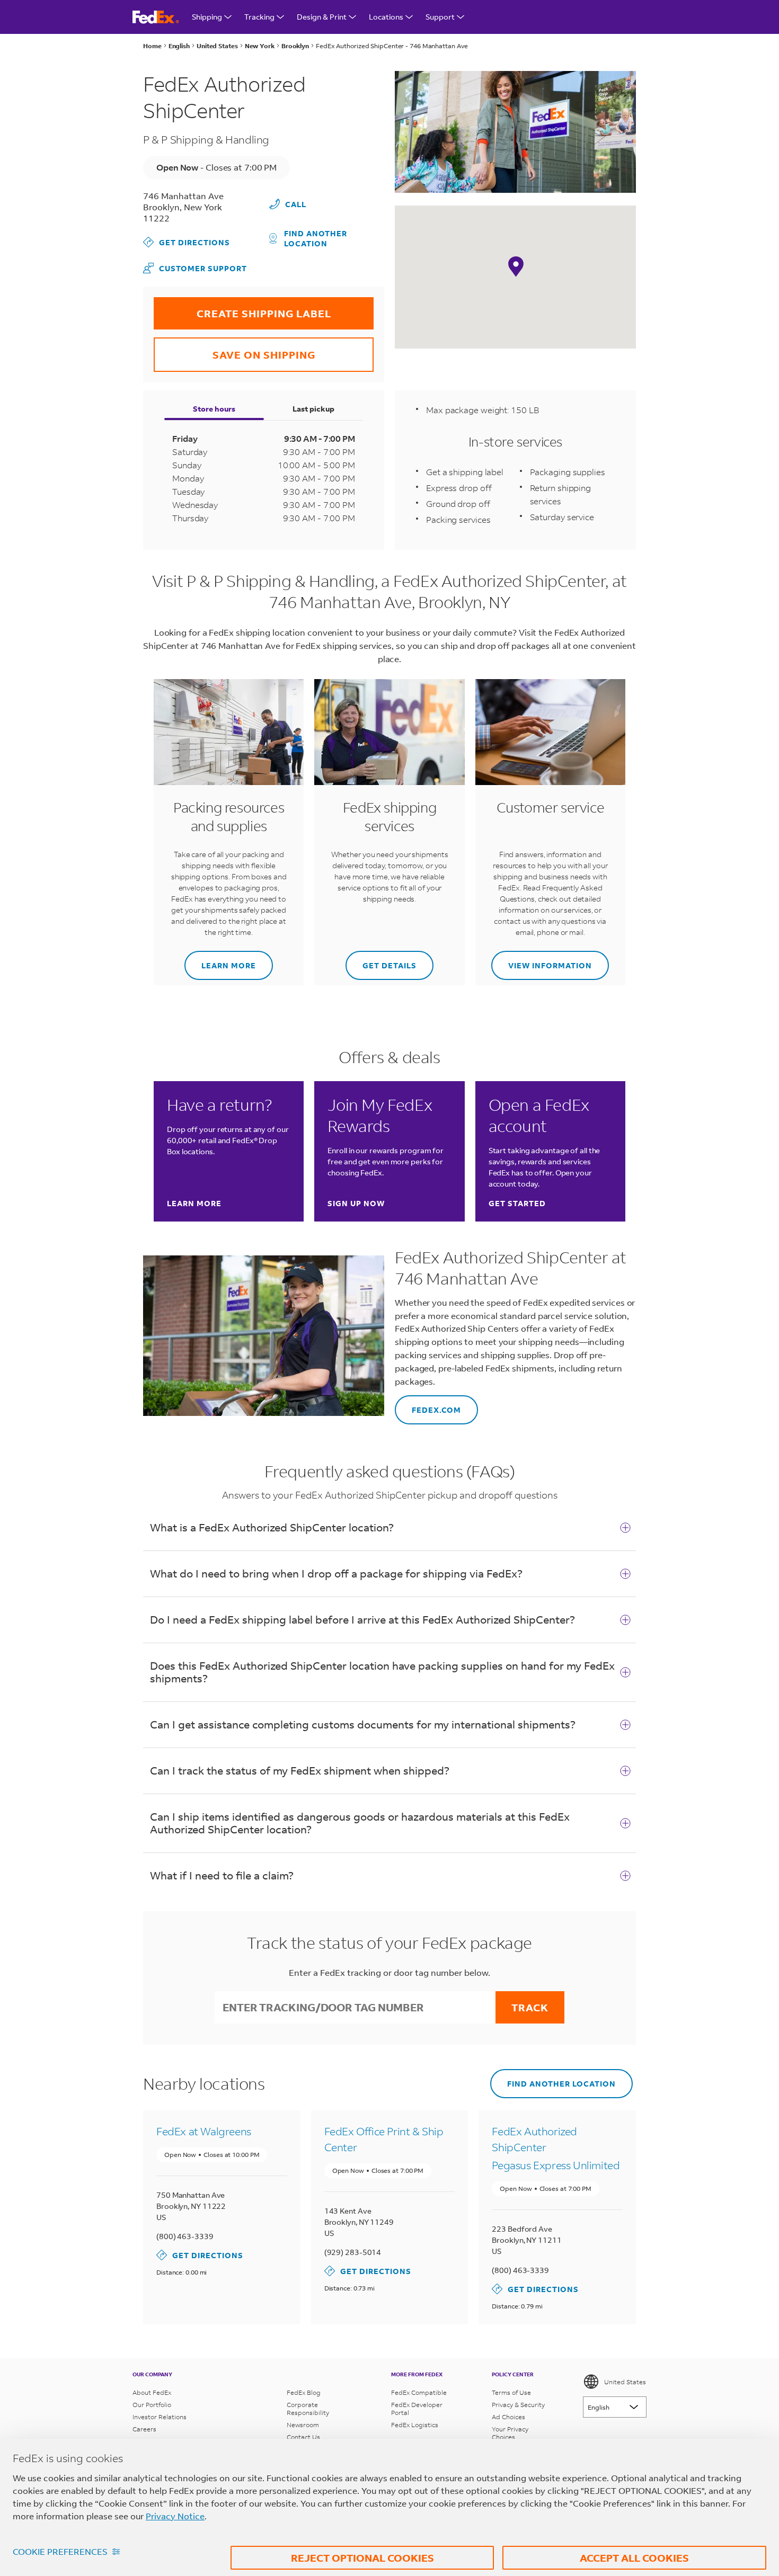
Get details (381, 961)
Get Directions (187, 242)
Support (440, 17)
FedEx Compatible (419, 2392)
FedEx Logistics (415, 2425)
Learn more (220, 961)
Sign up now (356, 1203)
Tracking (259, 17)
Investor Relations (160, 2417)
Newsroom (303, 2425)
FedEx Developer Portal (417, 2409)
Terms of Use (511, 2392)
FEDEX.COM (428, 1405)
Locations (386, 17)
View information (542, 961)
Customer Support (195, 268)
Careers (144, 2429)
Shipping (207, 17)
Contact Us (303, 2437)
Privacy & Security (518, 2405)
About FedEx (152, 2392)
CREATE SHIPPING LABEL (242, 309)
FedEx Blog (304, 2392)
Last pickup (313, 409)
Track (530, 2007)
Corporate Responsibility (308, 2409)
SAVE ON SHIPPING (234, 349)
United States (625, 2382)
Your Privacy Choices (510, 2433)
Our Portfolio (152, 2405)
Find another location (316, 238)
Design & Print (322, 17)
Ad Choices (508, 2417)
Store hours (214, 409)
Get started (517, 1203)
